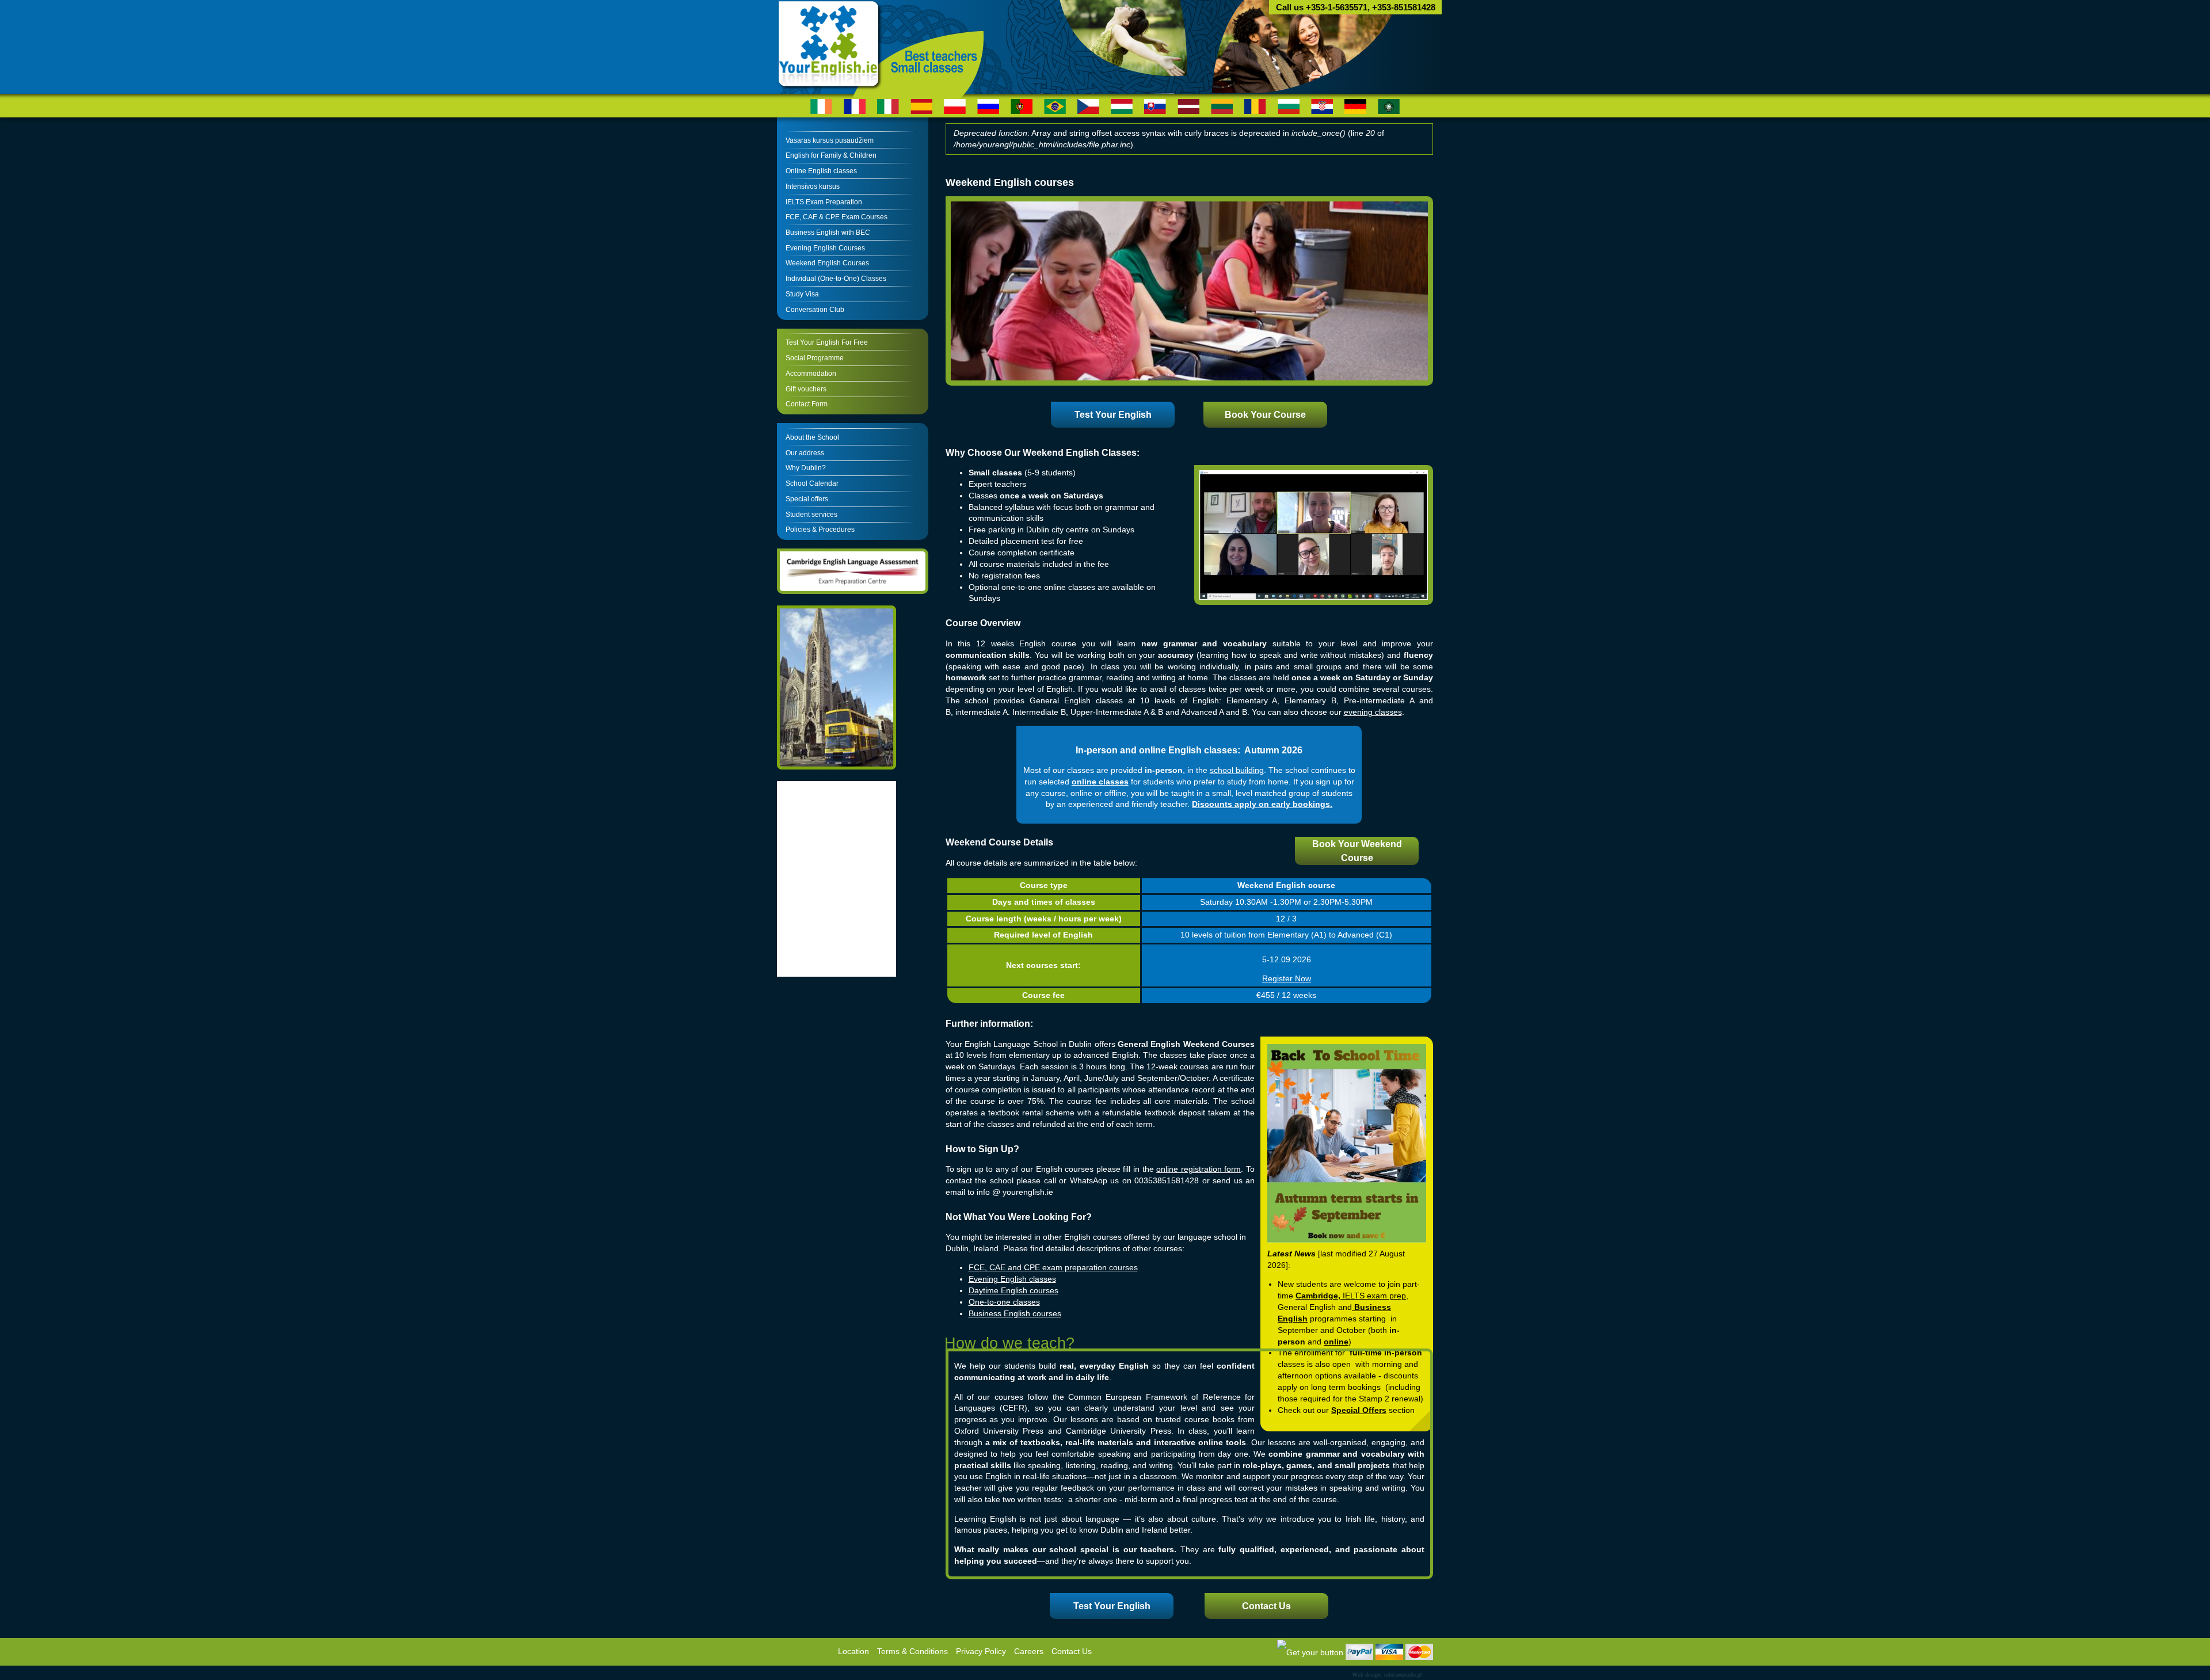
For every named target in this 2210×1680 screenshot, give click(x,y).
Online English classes (821, 171)
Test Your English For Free (827, 342)
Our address (805, 453)
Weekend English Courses (827, 263)
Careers (1029, 1652)
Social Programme (815, 358)
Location (853, 1652)
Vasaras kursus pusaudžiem (830, 140)
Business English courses (1015, 1314)
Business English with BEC (828, 233)
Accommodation (811, 374)
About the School (812, 437)
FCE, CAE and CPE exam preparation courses (1053, 1268)
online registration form (1199, 1169)
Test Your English (1113, 415)
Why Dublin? (806, 468)
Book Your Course (1265, 415)
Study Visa (802, 294)
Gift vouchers (806, 389)
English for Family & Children (831, 155)
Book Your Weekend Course (1357, 851)
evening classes (1373, 712)
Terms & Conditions (912, 1652)
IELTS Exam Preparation (824, 202)
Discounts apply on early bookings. (1262, 804)
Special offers (807, 499)
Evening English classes (1012, 1279)
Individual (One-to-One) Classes (836, 279)
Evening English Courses (825, 248)
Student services (811, 515)
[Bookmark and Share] (1310, 1652)
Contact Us (1266, 1606)
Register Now (1287, 979)
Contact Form (807, 404)
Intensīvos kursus (813, 186)
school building (1237, 770)
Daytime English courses (1013, 1291)
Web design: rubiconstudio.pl (1387, 1675)
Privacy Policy (981, 1652)
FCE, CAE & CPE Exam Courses (837, 217)
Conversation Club (815, 310)
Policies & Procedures (820, 529)
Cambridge (1317, 1296)
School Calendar (812, 483)
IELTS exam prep (1374, 1296)
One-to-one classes (1004, 1302)
